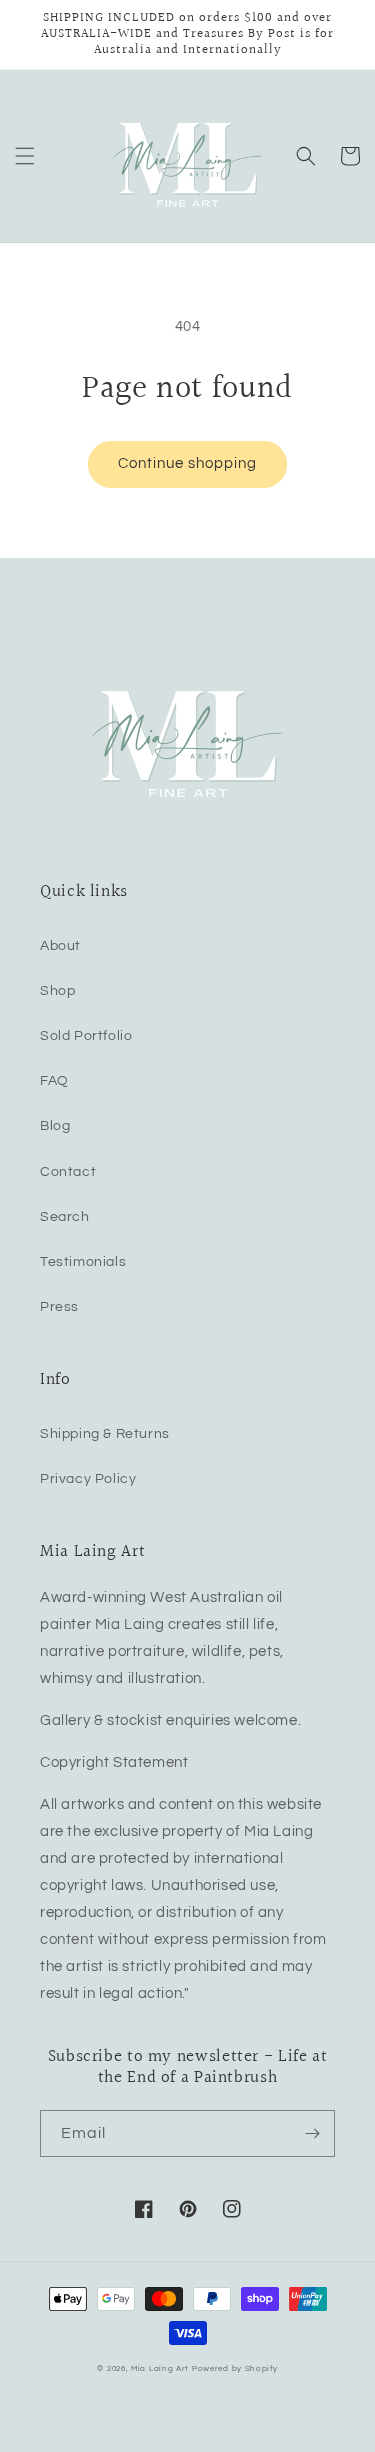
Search (65, 1217)
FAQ (54, 1081)
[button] (25, 156)
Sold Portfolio (86, 1036)
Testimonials (83, 1262)
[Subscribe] (312, 2133)
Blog (55, 1126)
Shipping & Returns (105, 1434)
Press (59, 1307)
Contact (68, 1172)
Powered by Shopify (235, 2368)
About (60, 946)
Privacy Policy (88, 1479)
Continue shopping (187, 463)
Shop (57, 991)
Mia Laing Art (160, 2368)
